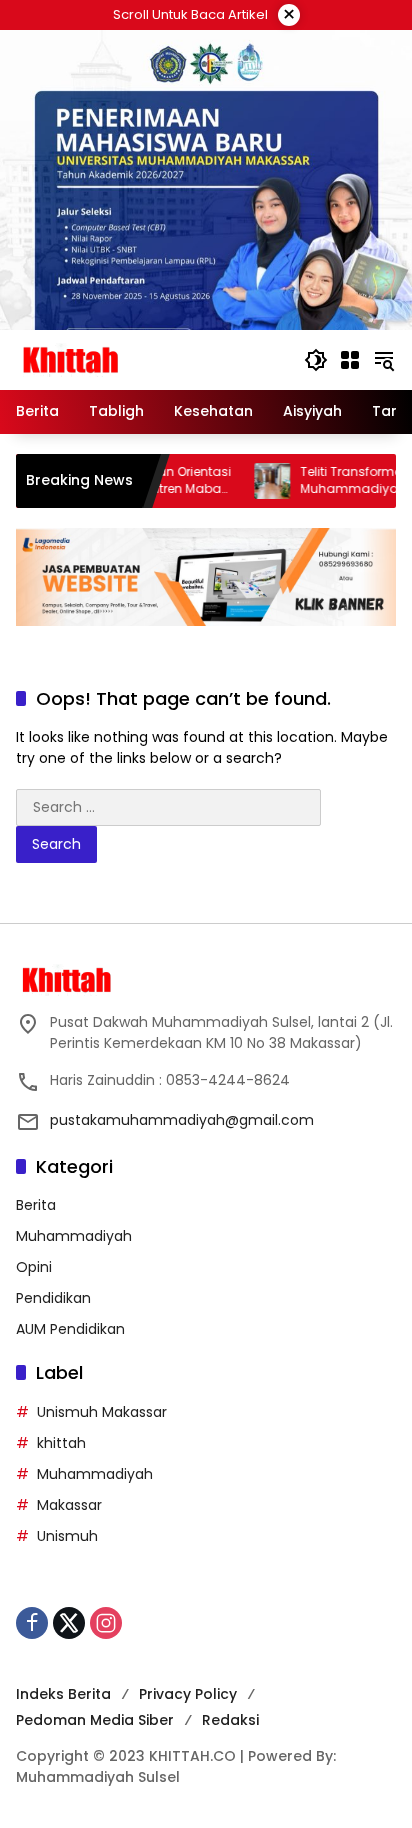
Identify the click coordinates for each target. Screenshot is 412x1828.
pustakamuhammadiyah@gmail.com (182, 1120)
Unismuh (67, 1536)
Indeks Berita (63, 1694)
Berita (36, 1205)
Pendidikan (53, 1298)
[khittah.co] (150, 359)
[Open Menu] (350, 360)
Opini (34, 1267)
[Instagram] (106, 1623)
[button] (316, 360)
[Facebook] (32, 1623)
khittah (61, 1443)
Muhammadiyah (74, 1236)
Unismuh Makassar (102, 1412)
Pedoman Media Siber (95, 1720)
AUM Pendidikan (70, 1329)
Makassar (69, 1505)
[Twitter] (69, 1623)
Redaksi (230, 1720)
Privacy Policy (188, 1694)
